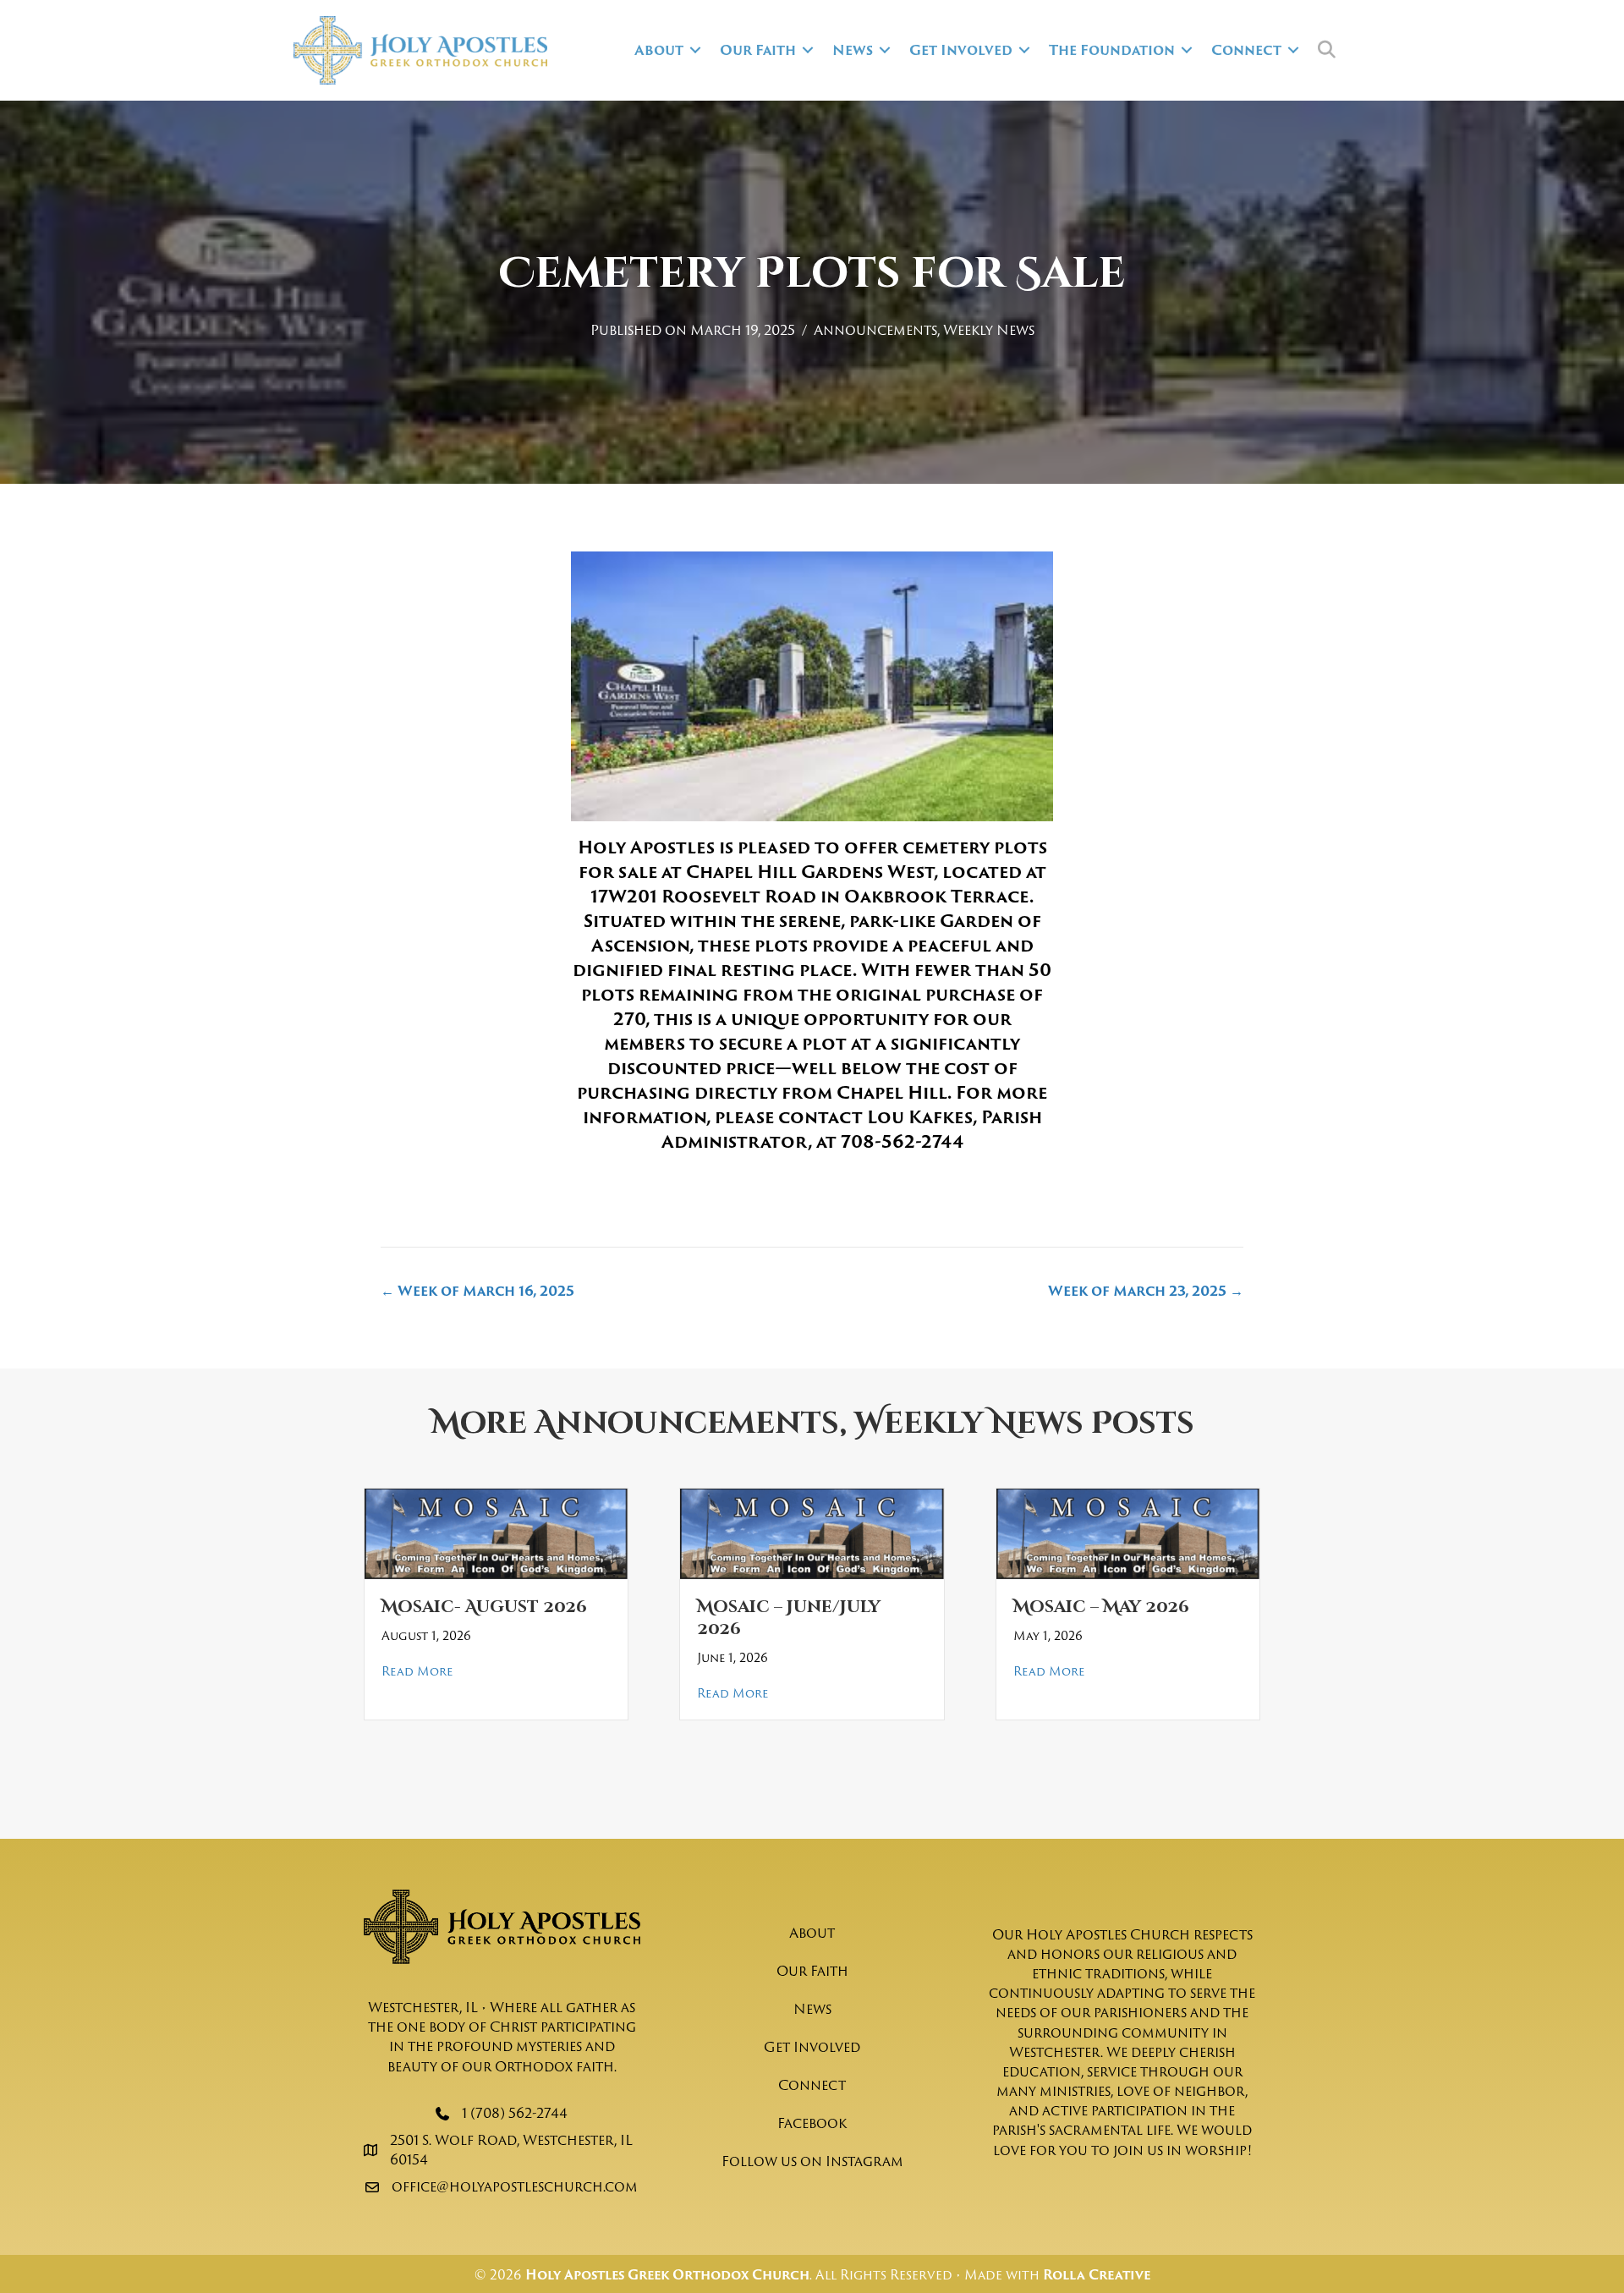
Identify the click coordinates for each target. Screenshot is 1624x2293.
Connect (1246, 50)
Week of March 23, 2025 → (1146, 1291)
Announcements (875, 330)
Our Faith (758, 50)
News (853, 50)
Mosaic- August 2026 (484, 1607)
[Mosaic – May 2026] (1128, 1533)
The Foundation (1112, 50)
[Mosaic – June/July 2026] (812, 1533)
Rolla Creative (1097, 2275)
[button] (695, 50)
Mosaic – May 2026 (1101, 1607)
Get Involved (961, 50)
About (659, 50)
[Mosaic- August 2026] (496, 1533)
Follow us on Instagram (812, 2161)
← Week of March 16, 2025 (477, 1291)
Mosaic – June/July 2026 (789, 1618)
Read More (417, 1671)
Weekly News (989, 330)
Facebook (812, 2123)
